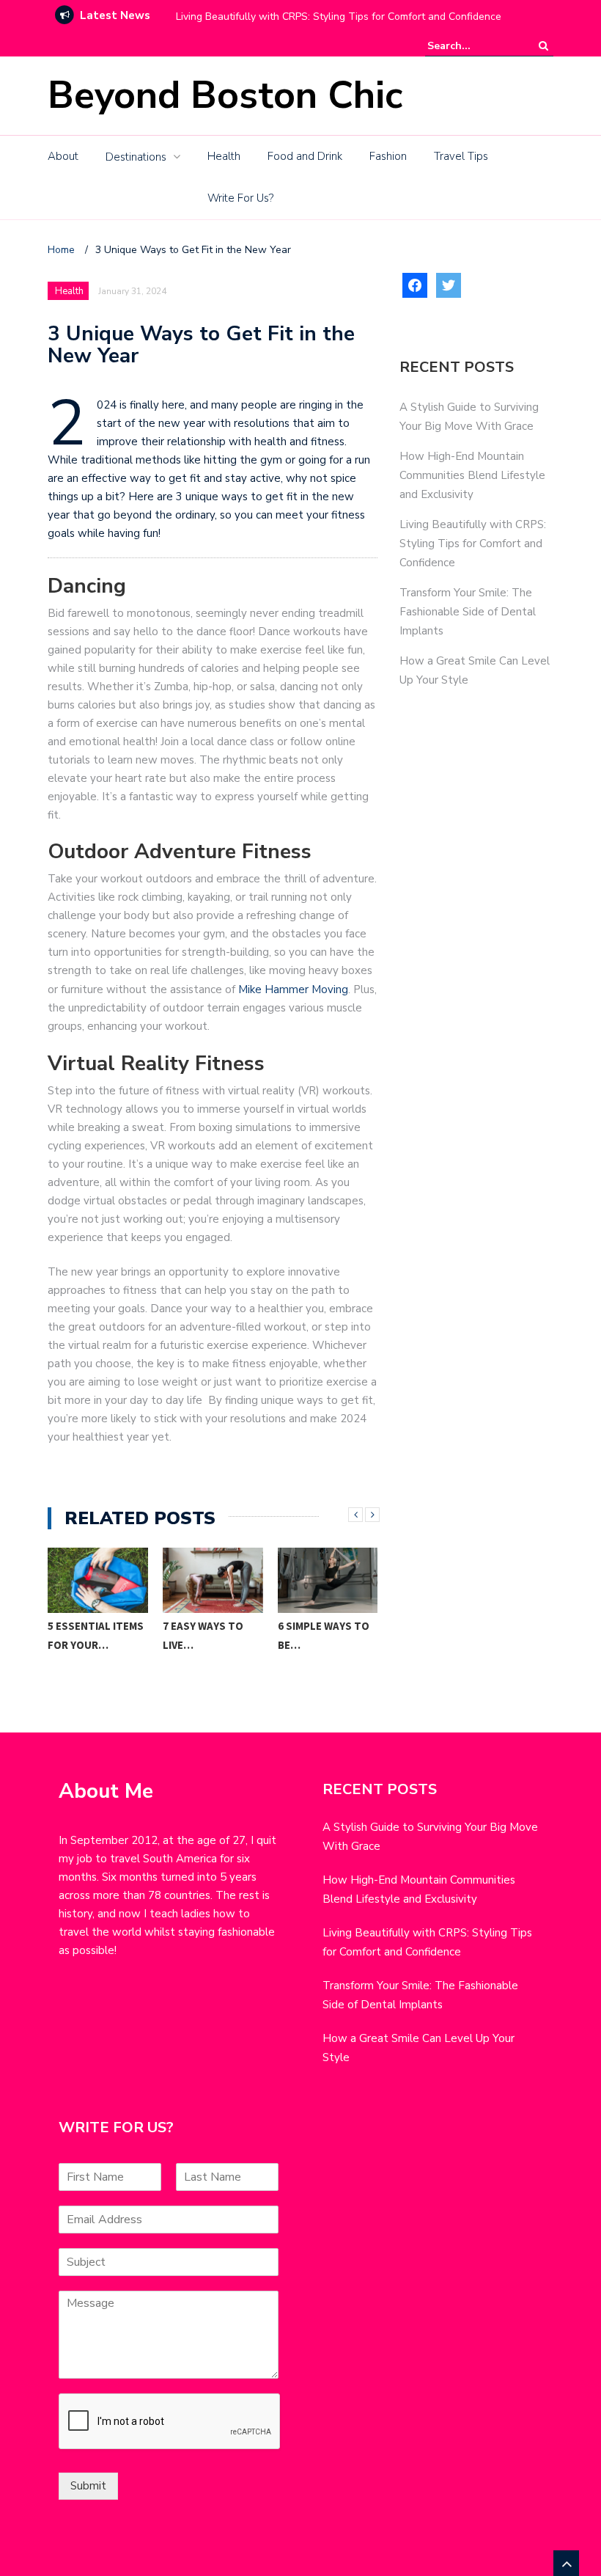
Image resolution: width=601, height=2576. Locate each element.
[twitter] (449, 284)
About (63, 156)
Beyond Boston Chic (225, 95)
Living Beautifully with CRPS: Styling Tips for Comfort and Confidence (339, 17)
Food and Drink (305, 156)
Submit (88, 2486)
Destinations (136, 157)
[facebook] (415, 284)
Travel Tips (461, 156)
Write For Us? (240, 198)
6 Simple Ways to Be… (324, 1635)
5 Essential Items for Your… (96, 1635)
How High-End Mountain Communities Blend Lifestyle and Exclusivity (472, 475)
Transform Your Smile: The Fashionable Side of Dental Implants (468, 612)
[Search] (543, 46)
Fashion (388, 156)
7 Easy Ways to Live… (203, 1635)
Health (224, 156)
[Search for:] (472, 46)
